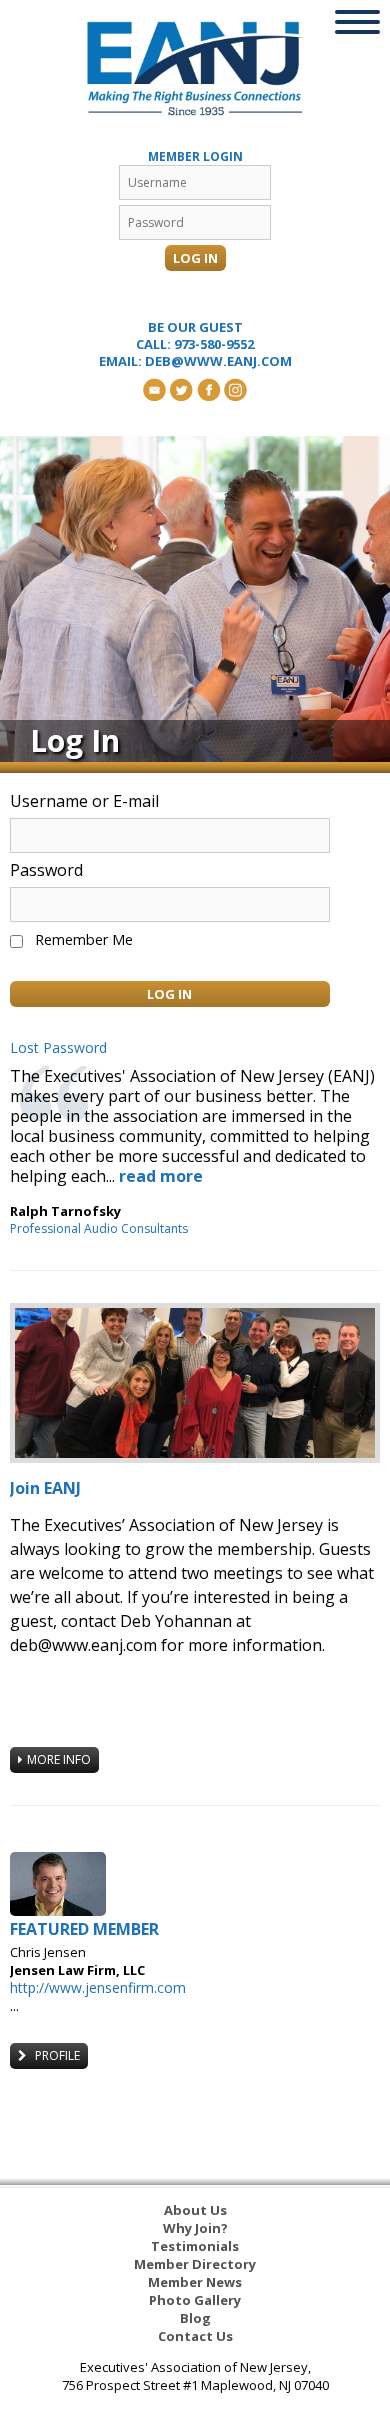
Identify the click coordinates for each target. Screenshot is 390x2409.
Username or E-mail (84, 801)
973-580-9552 (214, 344)
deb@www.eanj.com (218, 361)
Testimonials (195, 2246)
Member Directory (195, 2264)
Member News (195, 2282)
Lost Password (58, 1048)
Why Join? (195, 2228)
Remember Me (84, 939)
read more (161, 1176)
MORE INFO (59, 1759)
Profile (56, 2055)
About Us (195, 2210)
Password (46, 870)
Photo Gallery (195, 2300)
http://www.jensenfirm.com (98, 1987)
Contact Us (195, 2336)
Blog (195, 2318)
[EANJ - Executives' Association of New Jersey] (195, 68)
